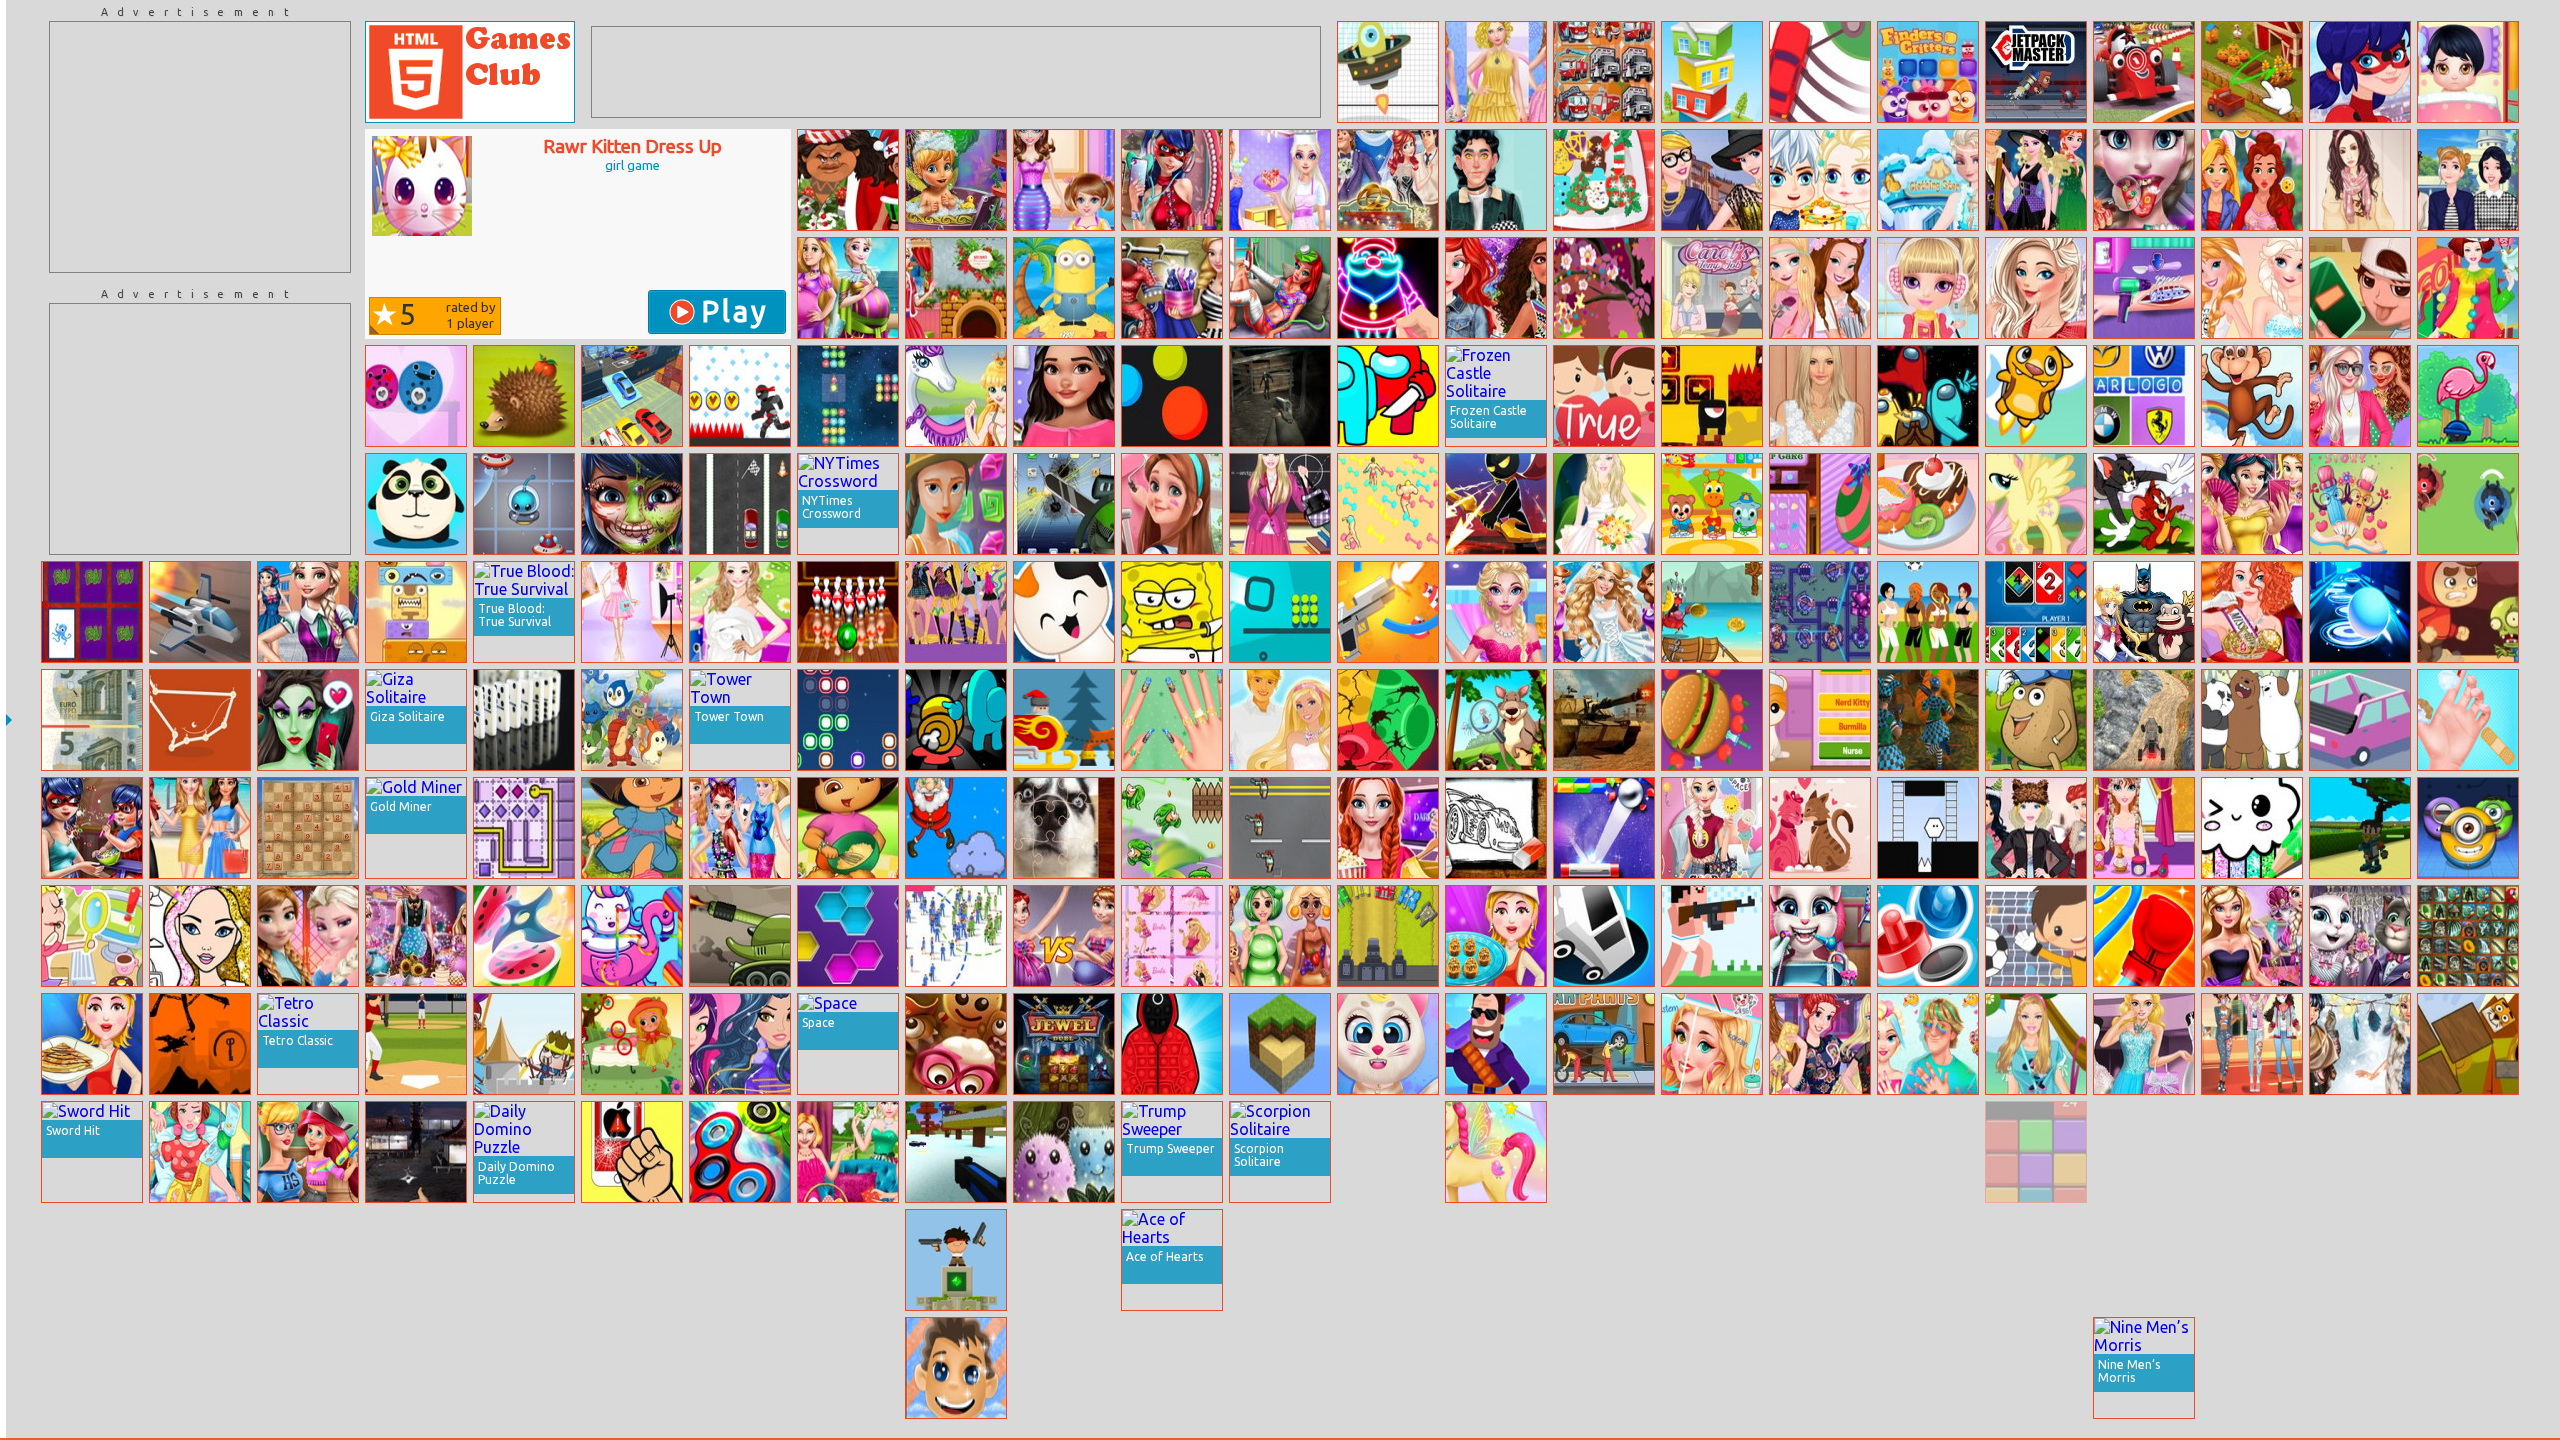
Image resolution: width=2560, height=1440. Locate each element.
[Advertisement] (200, 147)
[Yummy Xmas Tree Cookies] (1604, 180)
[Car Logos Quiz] (2144, 396)
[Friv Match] (92, 612)
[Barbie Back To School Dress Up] (1280, 504)
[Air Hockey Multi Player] (1928, 936)
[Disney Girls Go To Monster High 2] (956, 612)
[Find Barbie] (1172, 936)
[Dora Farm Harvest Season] (632, 828)
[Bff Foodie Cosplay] (1280, 936)
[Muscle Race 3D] (1388, 504)
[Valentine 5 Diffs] (2360, 504)
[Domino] (524, 720)
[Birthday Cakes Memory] (1712, 1368)
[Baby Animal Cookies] (1820, 1368)
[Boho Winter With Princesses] (2360, 1044)
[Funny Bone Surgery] (632, 1368)
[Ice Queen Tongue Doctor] (2144, 180)
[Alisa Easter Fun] (848, 1152)
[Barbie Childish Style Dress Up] (2036, 1044)
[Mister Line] (524, 828)
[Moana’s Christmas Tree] (848, 180)
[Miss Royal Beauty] (2252, 612)
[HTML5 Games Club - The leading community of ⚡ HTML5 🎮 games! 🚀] (470, 72)
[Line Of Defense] (1388, 936)
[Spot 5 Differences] (632, 1044)
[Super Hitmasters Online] (1496, 1044)
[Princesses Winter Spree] (1064, 1368)
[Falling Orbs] (1388, 72)
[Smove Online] (524, 504)
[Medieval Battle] (1388, 1368)
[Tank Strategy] (1604, 720)
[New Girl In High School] (308, 612)
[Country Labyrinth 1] (2360, 1260)
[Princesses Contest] (92, 1368)
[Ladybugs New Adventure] (2360, 72)
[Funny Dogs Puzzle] (1064, 828)
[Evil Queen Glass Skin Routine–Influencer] (308, 720)
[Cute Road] (2360, 720)
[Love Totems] (416, 396)
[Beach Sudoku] (308, 828)
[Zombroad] (1280, 828)
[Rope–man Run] (2468, 1260)
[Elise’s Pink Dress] (1496, 612)
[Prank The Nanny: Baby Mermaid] (308, 1152)
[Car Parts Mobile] (1604, 1044)
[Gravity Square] (1280, 612)
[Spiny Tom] (524, 396)
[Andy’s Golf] (416, 1368)
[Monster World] (416, 612)
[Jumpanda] (416, 504)
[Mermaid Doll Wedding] (1604, 612)
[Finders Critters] (1928, 72)
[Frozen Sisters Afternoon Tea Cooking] (1280, 180)
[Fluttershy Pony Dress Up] (2036, 504)
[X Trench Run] (200, 612)
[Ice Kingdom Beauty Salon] (1928, 1044)
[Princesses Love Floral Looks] (524, 1260)
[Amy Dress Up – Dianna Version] (740, 612)
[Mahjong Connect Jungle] (2468, 936)
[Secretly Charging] (2360, 288)
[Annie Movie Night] (1388, 828)
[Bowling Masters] (848, 612)
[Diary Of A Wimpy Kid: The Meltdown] (2468, 1368)
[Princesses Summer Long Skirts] (200, 828)
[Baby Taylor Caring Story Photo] (1820, 1260)
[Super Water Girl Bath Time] (416, 1260)
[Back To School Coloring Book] (1496, 828)
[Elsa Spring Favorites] (2036, 288)
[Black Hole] (2468, 1044)
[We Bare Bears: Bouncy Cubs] (2252, 720)
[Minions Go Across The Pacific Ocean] (1064, 288)
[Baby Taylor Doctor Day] (2468, 720)
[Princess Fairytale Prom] (740, 1368)
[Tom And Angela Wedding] (2360, 936)
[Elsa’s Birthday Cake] (1820, 180)
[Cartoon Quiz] (2144, 612)
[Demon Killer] (2360, 828)
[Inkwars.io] (2252, 1152)
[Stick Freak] (1064, 1260)
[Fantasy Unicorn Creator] (1496, 1152)
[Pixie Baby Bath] (956, 180)
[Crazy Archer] (1496, 504)
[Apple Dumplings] (1496, 936)
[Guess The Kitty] (1820, 720)
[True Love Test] (1604, 396)
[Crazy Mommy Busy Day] (1064, 180)
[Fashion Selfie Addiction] (1172, 180)
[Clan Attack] (416, 1152)
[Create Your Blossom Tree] (1604, 288)
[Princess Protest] (2252, 1044)
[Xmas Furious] (1064, 720)
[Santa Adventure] (1604, 1368)
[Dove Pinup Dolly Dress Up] (1172, 288)
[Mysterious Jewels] (956, 504)
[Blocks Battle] (2252, 1260)
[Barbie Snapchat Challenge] (1712, 828)
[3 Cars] (740, 504)
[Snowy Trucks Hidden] (1388, 1260)
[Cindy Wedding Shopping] (2144, 1044)
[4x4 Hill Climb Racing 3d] (2144, 720)
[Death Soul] (1712, 396)
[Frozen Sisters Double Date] (2252, 288)
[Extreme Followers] (956, 936)
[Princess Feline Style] (740, 828)
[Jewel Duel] (1064, 1044)
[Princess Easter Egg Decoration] (1820, 504)
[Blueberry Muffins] (2468, 1152)
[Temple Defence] (956, 1260)
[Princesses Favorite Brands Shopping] (1604, 1152)
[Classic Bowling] (848, 1260)
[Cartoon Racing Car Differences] (2144, 72)
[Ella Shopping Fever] (2252, 936)
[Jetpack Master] (2036, 72)
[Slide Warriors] (2468, 504)
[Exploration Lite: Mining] (1280, 1044)
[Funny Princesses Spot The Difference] (1712, 1152)
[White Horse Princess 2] (956, 396)
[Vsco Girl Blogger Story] (1496, 1368)
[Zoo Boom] (524, 1368)
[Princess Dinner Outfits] (1496, 72)
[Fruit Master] (524, 936)
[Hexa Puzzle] (848, 936)
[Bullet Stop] (1172, 1368)
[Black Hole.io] (1604, 936)
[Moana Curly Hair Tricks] (1064, 396)
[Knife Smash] (1712, 720)
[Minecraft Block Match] (2252, 1368)
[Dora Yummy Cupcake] (848, 828)
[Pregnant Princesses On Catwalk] (1064, 936)
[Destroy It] (632, 1152)
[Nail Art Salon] (1172, 720)
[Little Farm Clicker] (2252, 72)
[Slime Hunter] (308, 1260)
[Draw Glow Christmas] (1388, 288)
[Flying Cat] (2036, 396)
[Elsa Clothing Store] (1928, 180)
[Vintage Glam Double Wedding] (1388, 180)
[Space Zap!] (848, 396)
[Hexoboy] (1928, 828)
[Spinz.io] (740, 1152)
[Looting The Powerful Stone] (1928, 1368)
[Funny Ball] (2360, 612)
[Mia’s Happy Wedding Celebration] (1280, 1260)
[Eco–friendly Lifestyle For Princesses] (1496, 288)
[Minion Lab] (2468, 828)
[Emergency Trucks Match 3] (1604, 72)
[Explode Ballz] (1172, 396)
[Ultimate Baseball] (416, 1044)
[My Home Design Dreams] (1172, 504)
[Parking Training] (2036, 1368)
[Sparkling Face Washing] (956, 1368)
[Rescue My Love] (1820, 828)
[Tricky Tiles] (1388, 1152)
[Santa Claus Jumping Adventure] (956, 828)
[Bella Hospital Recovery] (200, 1152)
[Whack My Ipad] (1064, 504)
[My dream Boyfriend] (1496, 180)
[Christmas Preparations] (956, 288)
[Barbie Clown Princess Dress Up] (2468, 288)
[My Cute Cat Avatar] (1388, 1044)
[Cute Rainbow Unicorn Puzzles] (632, 936)
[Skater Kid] (92, 1260)
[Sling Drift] (1820, 72)
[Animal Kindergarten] (1712, 504)
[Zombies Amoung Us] (1388, 396)
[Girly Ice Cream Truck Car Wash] (632, 1260)
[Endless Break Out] (1604, 828)
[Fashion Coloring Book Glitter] (200, 936)
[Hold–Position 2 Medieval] (524, 1044)
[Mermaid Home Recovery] (1280, 288)
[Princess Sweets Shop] (416, 936)
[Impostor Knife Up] (956, 720)
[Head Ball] (1928, 612)
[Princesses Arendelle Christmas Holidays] (2036, 828)
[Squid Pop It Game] (1172, 1044)
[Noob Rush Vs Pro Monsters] (1712, 936)
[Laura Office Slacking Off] (92, 936)
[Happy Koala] (2036, 1260)
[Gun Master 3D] (1388, 612)
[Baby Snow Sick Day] (2468, 72)
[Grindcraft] (848, 1368)
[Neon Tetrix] (848, 720)
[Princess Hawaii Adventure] (740, 1260)
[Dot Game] (200, 720)
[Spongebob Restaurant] (1172, 612)
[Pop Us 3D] (2360, 1368)
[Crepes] (92, 1044)
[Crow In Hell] (200, 1044)
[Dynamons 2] (632, 720)
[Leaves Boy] (1172, 828)
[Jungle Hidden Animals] (1496, 720)
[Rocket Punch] (2144, 936)
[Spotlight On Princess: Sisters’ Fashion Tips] (1820, 1044)
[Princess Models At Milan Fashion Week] (1712, 180)
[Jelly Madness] (1928, 1152)
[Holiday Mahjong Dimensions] (200, 1368)
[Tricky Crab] (1712, 612)
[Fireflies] (1064, 1152)
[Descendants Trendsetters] (740, 1044)
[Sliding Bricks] (2036, 1152)
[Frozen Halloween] (2036, 180)
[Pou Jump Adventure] (2036, 720)
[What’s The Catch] (2144, 504)
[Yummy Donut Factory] (1928, 504)
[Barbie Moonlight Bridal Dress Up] (1604, 504)
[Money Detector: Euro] (92, 720)
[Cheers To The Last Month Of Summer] (2360, 396)
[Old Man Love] (1604, 1260)
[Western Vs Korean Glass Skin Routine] (1712, 1044)
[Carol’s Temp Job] (1712, 288)
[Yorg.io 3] (1820, 612)
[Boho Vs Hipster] (2360, 180)
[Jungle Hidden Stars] (1820, 1152)
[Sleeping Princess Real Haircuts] (1712, 1260)
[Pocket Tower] (1712, 72)
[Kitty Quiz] (1064, 612)
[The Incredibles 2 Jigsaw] (2144, 1260)
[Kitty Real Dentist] (1820, 936)
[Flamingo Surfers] (2468, 396)
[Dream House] (1496, 1260)
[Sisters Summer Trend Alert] (1820, 288)
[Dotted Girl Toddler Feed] (92, 828)
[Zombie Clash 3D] (1928, 720)
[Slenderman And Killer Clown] (1280, 396)
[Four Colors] (2036, 612)
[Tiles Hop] (308, 1368)
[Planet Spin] (1388, 720)
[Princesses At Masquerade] (2252, 504)
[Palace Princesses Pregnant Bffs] (848, 288)
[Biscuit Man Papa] (956, 1044)
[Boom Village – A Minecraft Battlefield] (956, 1152)
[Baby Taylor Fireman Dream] (2144, 1152)
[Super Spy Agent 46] (1280, 1368)
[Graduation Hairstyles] (2144, 828)
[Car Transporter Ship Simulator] (632, 396)
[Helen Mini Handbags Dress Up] (1820, 396)
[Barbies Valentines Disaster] (1280, 720)
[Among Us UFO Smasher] (1928, 396)
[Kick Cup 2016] (2036, 936)
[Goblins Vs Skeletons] (1928, 1260)
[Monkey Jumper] (2252, 396)
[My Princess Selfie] (2252, 180)
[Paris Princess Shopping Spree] (632, 612)
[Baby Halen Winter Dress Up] (1928, 288)
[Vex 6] (740, 396)
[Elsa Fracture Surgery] (2144, 288)
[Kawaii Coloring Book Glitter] (2252, 828)
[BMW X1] (2360, 1152)
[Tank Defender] (740, 936)
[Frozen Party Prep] (308, 936)
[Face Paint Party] (200, 1260)
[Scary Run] (2468, 612)
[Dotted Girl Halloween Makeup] (632, 504)
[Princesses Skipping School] (2468, 180)
